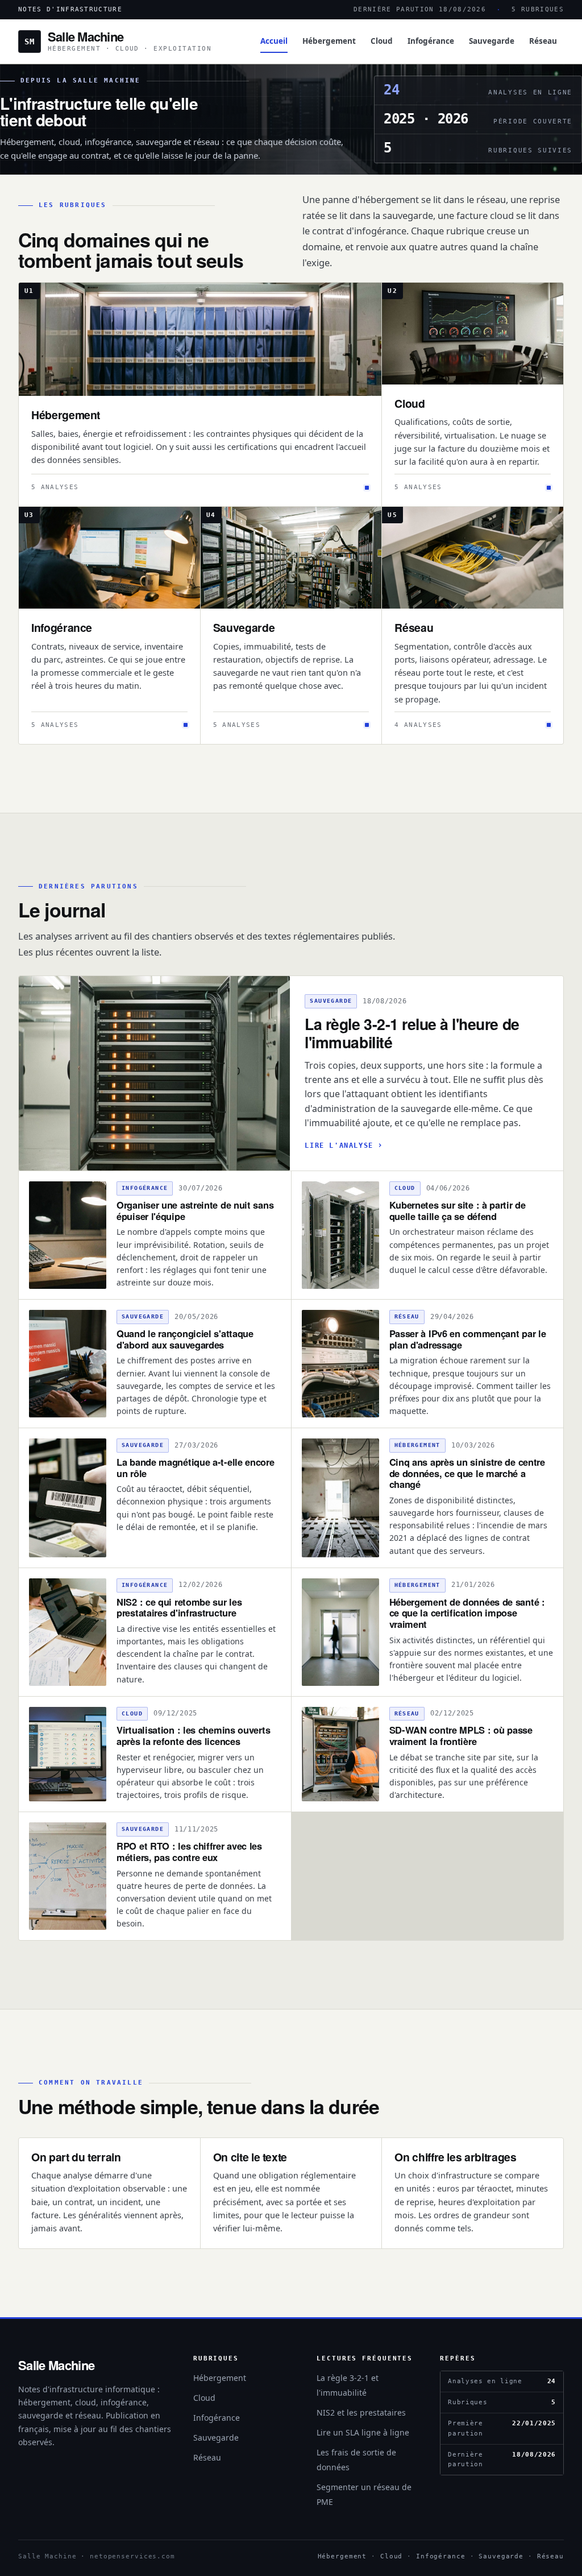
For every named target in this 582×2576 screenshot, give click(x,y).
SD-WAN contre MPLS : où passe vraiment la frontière (461, 1735)
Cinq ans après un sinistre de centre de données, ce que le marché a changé (467, 1473)
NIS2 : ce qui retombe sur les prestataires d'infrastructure (179, 1607)
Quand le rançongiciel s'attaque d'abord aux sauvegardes (185, 1339)
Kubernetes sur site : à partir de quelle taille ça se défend (458, 1210)
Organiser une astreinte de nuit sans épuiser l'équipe (195, 1210)
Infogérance (431, 41)
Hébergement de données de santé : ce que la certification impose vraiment (467, 1613)
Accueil (274, 41)
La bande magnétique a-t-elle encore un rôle (196, 1467)
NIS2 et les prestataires (361, 2412)
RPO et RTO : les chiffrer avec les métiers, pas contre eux (189, 1851)
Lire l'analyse (339, 1146)
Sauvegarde (492, 41)
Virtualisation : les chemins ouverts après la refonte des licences (193, 1735)
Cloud (382, 41)
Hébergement (329, 41)
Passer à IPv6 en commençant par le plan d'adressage (468, 1339)
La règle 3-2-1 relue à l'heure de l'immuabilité (412, 1033)
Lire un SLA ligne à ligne (363, 2432)
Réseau (543, 41)
